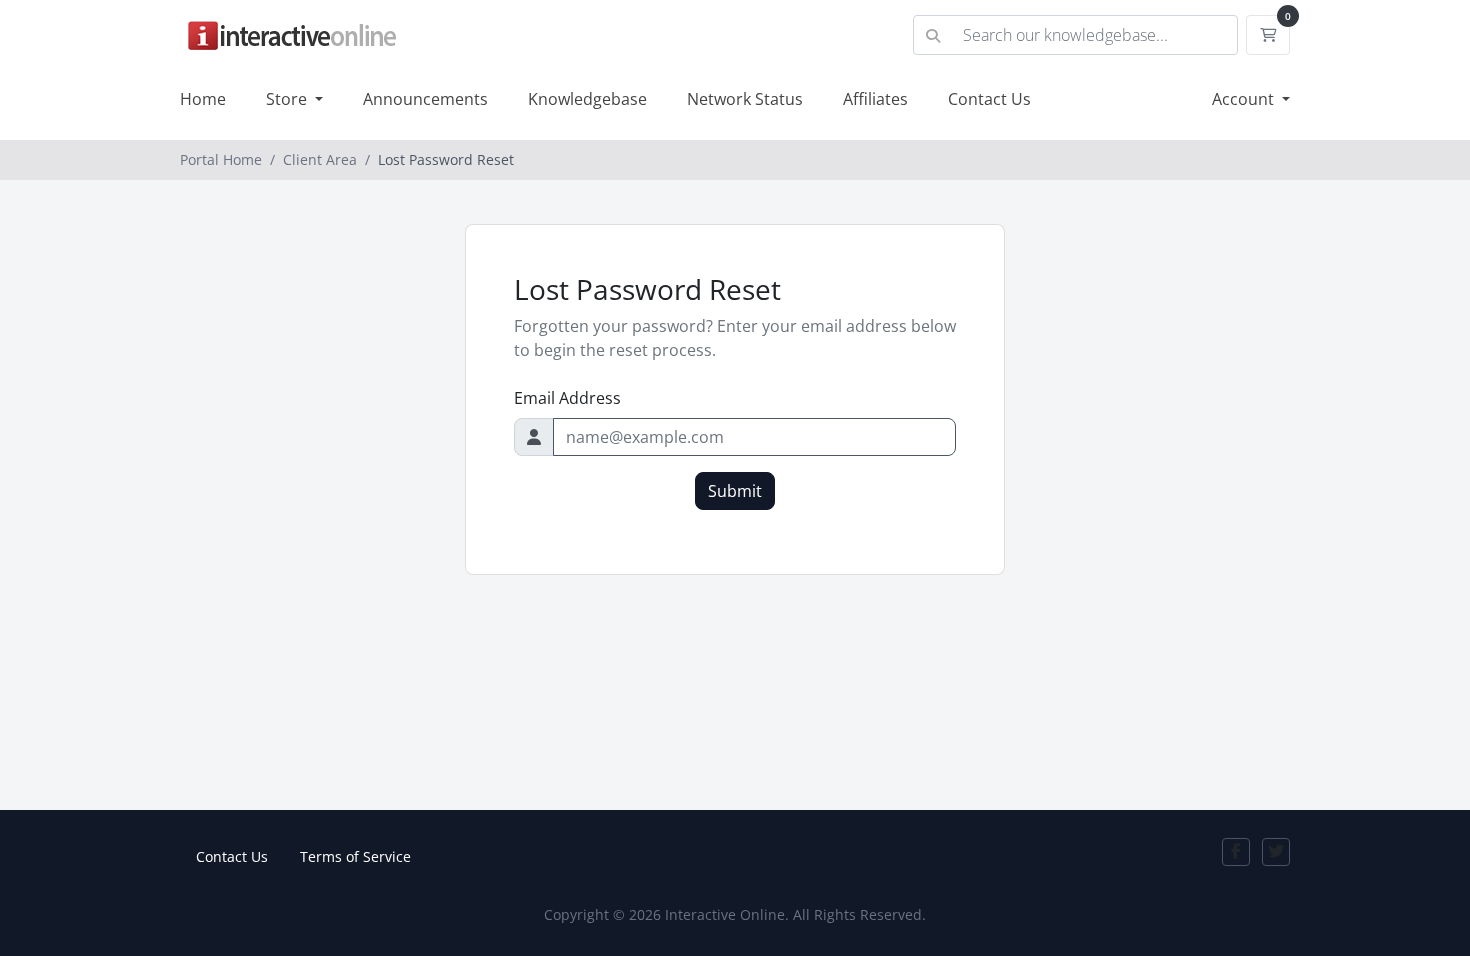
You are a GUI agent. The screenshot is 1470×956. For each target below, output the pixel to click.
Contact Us (989, 99)
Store (288, 99)
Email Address (567, 398)
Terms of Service (355, 856)
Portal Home (221, 159)
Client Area (320, 159)
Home (203, 99)
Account (1245, 99)
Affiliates (875, 99)
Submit (735, 491)
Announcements (425, 99)
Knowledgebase (587, 99)
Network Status (745, 99)
